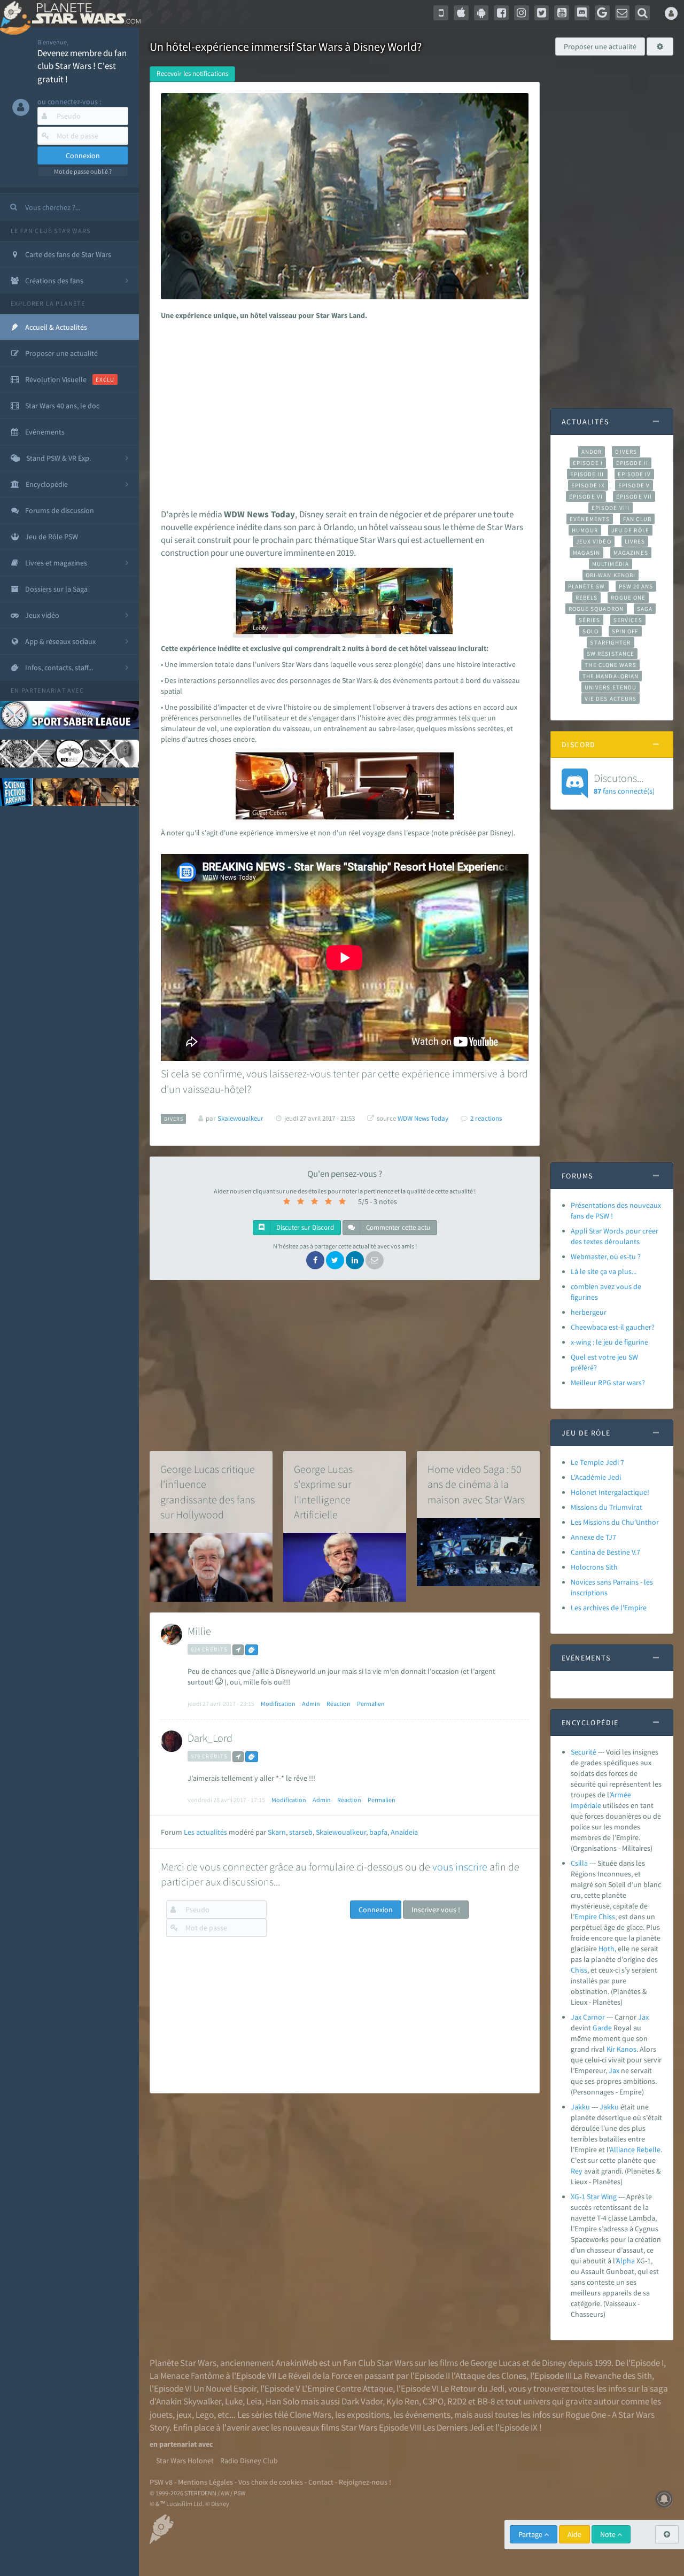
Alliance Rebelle (635, 2150)
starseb (301, 1832)
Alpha (625, 2261)
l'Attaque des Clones (489, 2376)
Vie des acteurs (611, 699)
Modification (278, 1704)
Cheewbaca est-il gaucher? (613, 1327)
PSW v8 (161, 2482)
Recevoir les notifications (192, 73)
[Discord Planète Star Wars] (582, 13)
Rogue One (628, 598)
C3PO (433, 2401)
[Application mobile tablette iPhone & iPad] (461, 13)
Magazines (631, 553)
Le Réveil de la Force (315, 2376)
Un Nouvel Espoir (225, 2388)
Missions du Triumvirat (607, 1507)
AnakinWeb (297, 2363)
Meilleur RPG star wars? (608, 1383)
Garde (602, 2028)
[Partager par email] (375, 1260)
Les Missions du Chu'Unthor (615, 1522)
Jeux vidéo (594, 541)
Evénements (590, 519)
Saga (645, 609)
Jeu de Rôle (630, 530)
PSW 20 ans (636, 586)
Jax (643, 2017)
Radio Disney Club (249, 2461)
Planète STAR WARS (84, 13)
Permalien (371, 1704)
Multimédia (611, 564)
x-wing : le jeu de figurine (609, 1342)
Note (609, 2534)
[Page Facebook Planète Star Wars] (501, 13)
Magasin (586, 553)
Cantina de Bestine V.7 (605, 1552)
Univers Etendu (611, 687)
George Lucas (495, 2363)
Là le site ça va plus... (604, 1271)
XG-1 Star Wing (594, 2197)
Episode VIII (611, 508)
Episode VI (586, 496)
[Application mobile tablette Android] (481, 13)
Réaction (339, 1704)
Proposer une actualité (600, 46)
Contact (321, 2482)
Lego (205, 2415)
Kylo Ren (403, 2401)
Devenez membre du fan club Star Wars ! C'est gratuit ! (82, 66)
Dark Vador (362, 2401)
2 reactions (486, 1118)
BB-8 (486, 2401)
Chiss (607, 1917)
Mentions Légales (205, 2482)
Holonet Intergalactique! (610, 1492)
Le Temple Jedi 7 (597, 1462)
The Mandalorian (611, 676)
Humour (585, 530)
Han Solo (282, 2401)
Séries (589, 620)
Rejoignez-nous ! (365, 2482)
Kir (611, 2049)
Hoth (607, 1949)
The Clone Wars (610, 665)
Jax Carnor (588, 2017)
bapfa (378, 1832)
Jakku (580, 2107)
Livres (635, 541)
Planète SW (587, 586)
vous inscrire (460, 1867)
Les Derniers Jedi (454, 2427)
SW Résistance (611, 654)
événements (428, 2415)
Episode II (632, 463)
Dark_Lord (210, 1738)
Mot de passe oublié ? (83, 171)
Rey (577, 2171)
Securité (584, 1752)
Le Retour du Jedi (472, 2388)
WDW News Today (423, 1118)
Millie (199, 1631)
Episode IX (588, 485)
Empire (586, 1917)
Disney (554, 2363)
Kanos (627, 2049)
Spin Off (625, 631)
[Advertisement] (343, 412)
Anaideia (404, 1832)
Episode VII (634, 496)
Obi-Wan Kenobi (611, 575)
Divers (626, 452)
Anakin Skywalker (189, 2401)
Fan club (637, 519)
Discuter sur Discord (304, 1227)
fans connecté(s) (624, 783)
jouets (161, 2415)
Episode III (587, 474)
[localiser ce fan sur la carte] (238, 1650)
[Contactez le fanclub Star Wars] (623, 13)
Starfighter (610, 642)
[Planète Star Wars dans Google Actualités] (602, 13)
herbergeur (589, 1312)
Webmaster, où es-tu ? (606, 1256)
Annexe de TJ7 (593, 1537)
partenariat (44, 690)
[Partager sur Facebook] (315, 1260)
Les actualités (205, 1832)
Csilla (579, 1863)
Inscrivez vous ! (436, 1910)
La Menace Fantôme (187, 2376)
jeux (184, 2415)
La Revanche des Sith (613, 2376)
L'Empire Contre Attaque (347, 2388)
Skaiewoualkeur (341, 1832)
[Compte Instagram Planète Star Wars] (522, 13)
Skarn (277, 1832)
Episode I (588, 463)
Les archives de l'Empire (609, 1608)
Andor (592, 452)
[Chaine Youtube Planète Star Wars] (562, 13)
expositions (368, 2415)
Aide (574, 2534)
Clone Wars (310, 2415)
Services (628, 620)
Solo (590, 631)
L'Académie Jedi (596, 1477)
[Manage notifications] (664, 2499)
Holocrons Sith (594, 1567)
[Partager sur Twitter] (335, 1260)
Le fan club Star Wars (50, 231)
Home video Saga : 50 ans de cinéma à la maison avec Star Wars (476, 1484)
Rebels (587, 598)
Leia (254, 2401)
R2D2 (457, 2401)
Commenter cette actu (397, 1227)
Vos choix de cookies (271, 2482)
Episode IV (635, 474)
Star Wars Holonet (185, 2461)
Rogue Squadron (596, 609)
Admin (311, 1704)
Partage (531, 2534)
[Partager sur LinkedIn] (355, 1260)
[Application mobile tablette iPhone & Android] (441, 13)
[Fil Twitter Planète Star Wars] (542, 13)
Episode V (634, 485)
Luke (234, 2401)
